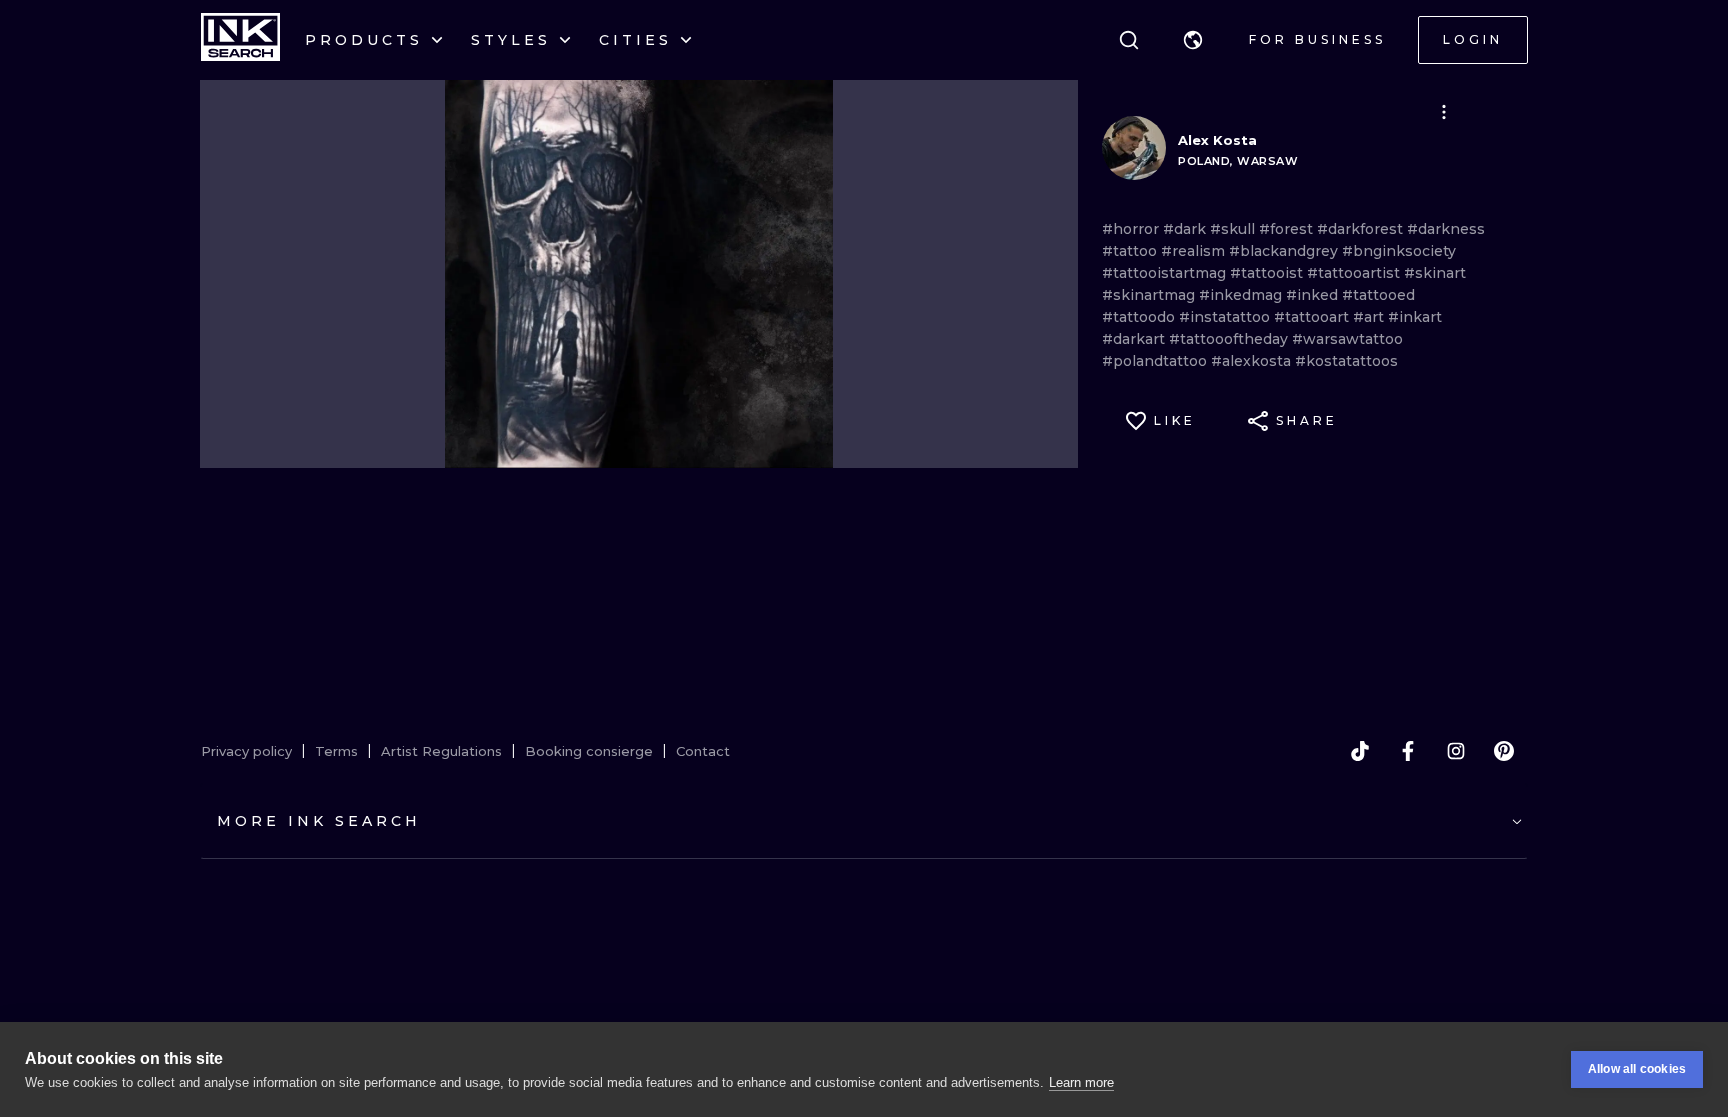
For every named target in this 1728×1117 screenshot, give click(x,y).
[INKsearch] (240, 40)
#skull (1234, 229)
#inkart (1415, 317)
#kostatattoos (1346, 361)
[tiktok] (1360, 751)
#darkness (1446, 229)
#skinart (1435, 273)
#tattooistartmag (1166, 273)
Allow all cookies (1637, 1069)
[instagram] (1456, 751)
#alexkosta (1253, 361)
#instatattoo (1226, 317)
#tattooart (1313, 317)
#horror (1132, 229)
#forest (1288, 229)
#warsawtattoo (1347, 339)
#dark (1186, 229)
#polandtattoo (1156, 361)
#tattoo (1131, 251)
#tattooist (1268, 273)
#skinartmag (1150, 295)
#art (1370, 317)
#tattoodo (1140, 317)
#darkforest (1362, 229)
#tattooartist (1355, 273)
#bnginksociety (1399, 251)
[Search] (1129, 40)
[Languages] (1193, 40)
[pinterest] (1504, 751)
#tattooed (1378, 295)
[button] (1193, 40)
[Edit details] (1444, 112)
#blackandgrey (1285, 251)
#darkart (1135, 339)
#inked (1314, 295)
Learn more (1081, 1082)
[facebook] (1408, 751)
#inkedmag (1242, 295)
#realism (1195, 251)
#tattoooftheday (1230, 339)
